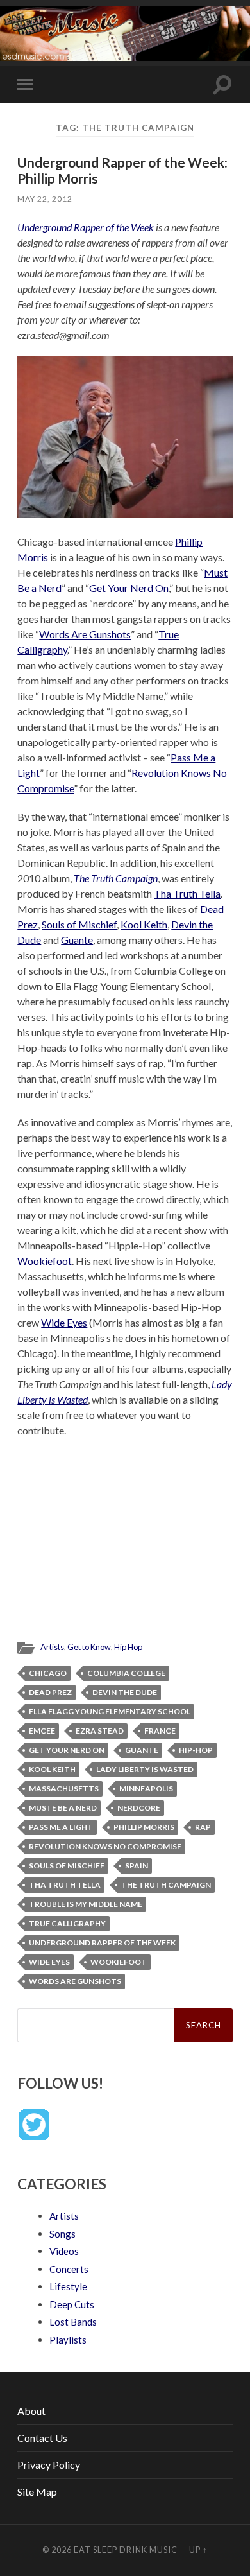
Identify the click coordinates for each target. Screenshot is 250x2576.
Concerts (69, 2269)
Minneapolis (146, 1788)
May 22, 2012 (45, 199)
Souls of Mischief (79, 924)
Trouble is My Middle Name (86, 1904)
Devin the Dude (125, 1692)
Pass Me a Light (61, 1827)
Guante (77, 940)
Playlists (68, 2340)
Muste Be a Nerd (63, 1808)
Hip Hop (128, 1647)
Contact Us (42, 2438)
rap (203, 1827)
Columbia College (126, 1673)
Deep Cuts (72, 2304)
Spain (137, 1866)
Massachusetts (64, 1788)
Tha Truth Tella (187, 893)
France (160, 1731)
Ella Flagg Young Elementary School (110, 1711)
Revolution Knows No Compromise (105, 1846)
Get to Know (89, 1647)
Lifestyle (68, 2286)
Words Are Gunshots (85, 634)
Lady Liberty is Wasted (145, 1769)
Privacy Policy (49, 2465)
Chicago (48, 1673)
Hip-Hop (196, 1750)
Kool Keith (144, 924)
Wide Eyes (64, 1322)
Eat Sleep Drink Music (126, 2550)
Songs (63, 2234)
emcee (42, 1731)
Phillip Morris (144, 1827)
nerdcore (139, 1808)
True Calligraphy (67, 1923)
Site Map (37, 2492)
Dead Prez (50, 1692)
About (31, 2411)
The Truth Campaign (116, 878)
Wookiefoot (45, 1261)
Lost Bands (73, 2322)
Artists (52, 1647)
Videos (64, 2251)
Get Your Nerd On (129, 588)
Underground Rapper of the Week (86, 227)
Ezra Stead (100, 1731)
